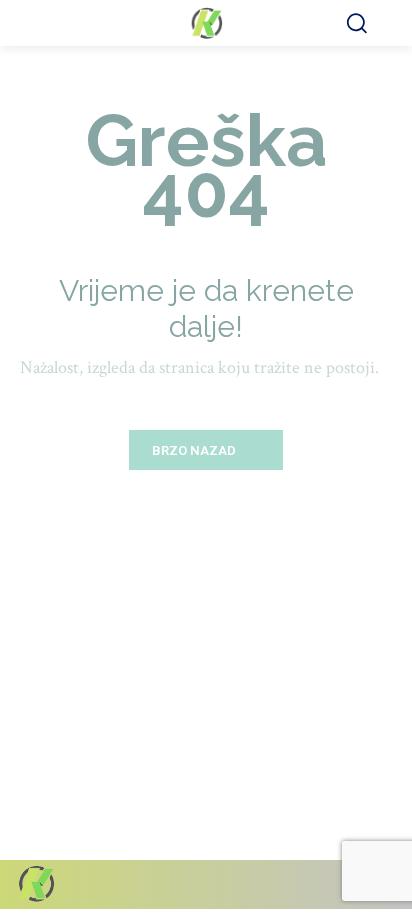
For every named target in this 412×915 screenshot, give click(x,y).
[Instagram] (304, 884)
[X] (339, 884)
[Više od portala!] (206, 23)
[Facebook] (269, 884)
